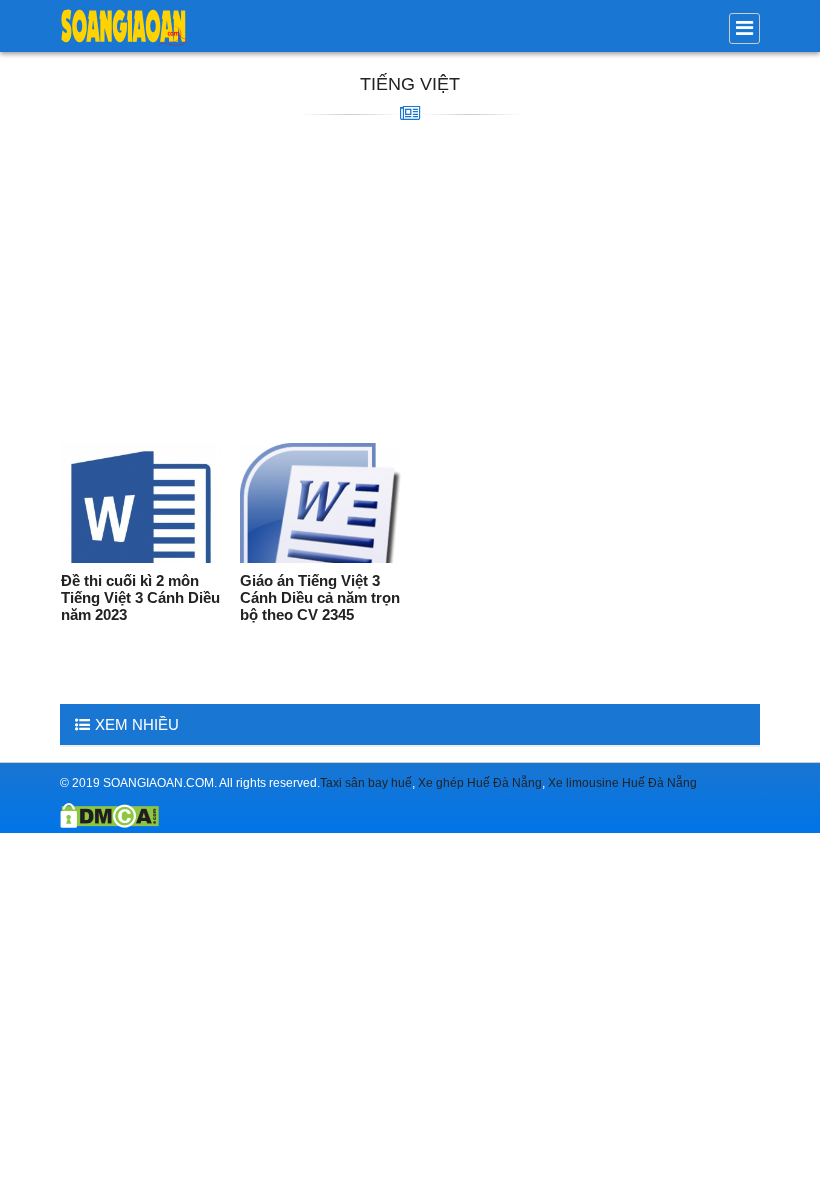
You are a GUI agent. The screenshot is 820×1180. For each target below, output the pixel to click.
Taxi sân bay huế (366, 783)
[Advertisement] (410, 283)
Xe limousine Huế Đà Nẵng (622, 783)
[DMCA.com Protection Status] (109, 823)
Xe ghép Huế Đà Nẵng (480, 783)
